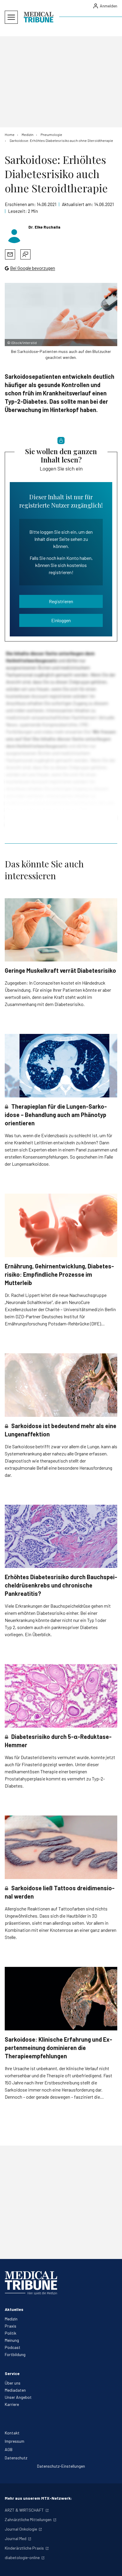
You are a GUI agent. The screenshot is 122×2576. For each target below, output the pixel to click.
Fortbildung (15, 2354)
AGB (9, 2449)
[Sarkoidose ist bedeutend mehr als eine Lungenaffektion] (61, 1385)
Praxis (11, 2326)
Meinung (12, 2340)
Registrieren (61, 601)
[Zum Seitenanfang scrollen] (111, 2565)
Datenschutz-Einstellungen (61, 2466)
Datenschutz (16, 2458)
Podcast (13, 2347)
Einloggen (61, 620)
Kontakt (12, 2433)
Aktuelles (14, 2309)
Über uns (13, 2383)
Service (12, 2373)
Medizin (11, 2319)
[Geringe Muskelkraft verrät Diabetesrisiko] (61, 930)
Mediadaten (15, 2390)
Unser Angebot (18, 2397)
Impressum (15, 2441)
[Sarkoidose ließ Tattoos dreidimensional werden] (61, 1847)
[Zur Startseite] (38, 17)
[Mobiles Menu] (11, 17)
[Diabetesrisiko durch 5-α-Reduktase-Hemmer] (61, 1696)
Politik (11, 2333)
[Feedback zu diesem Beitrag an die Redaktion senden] (25, 254)
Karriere (12, 2404)
